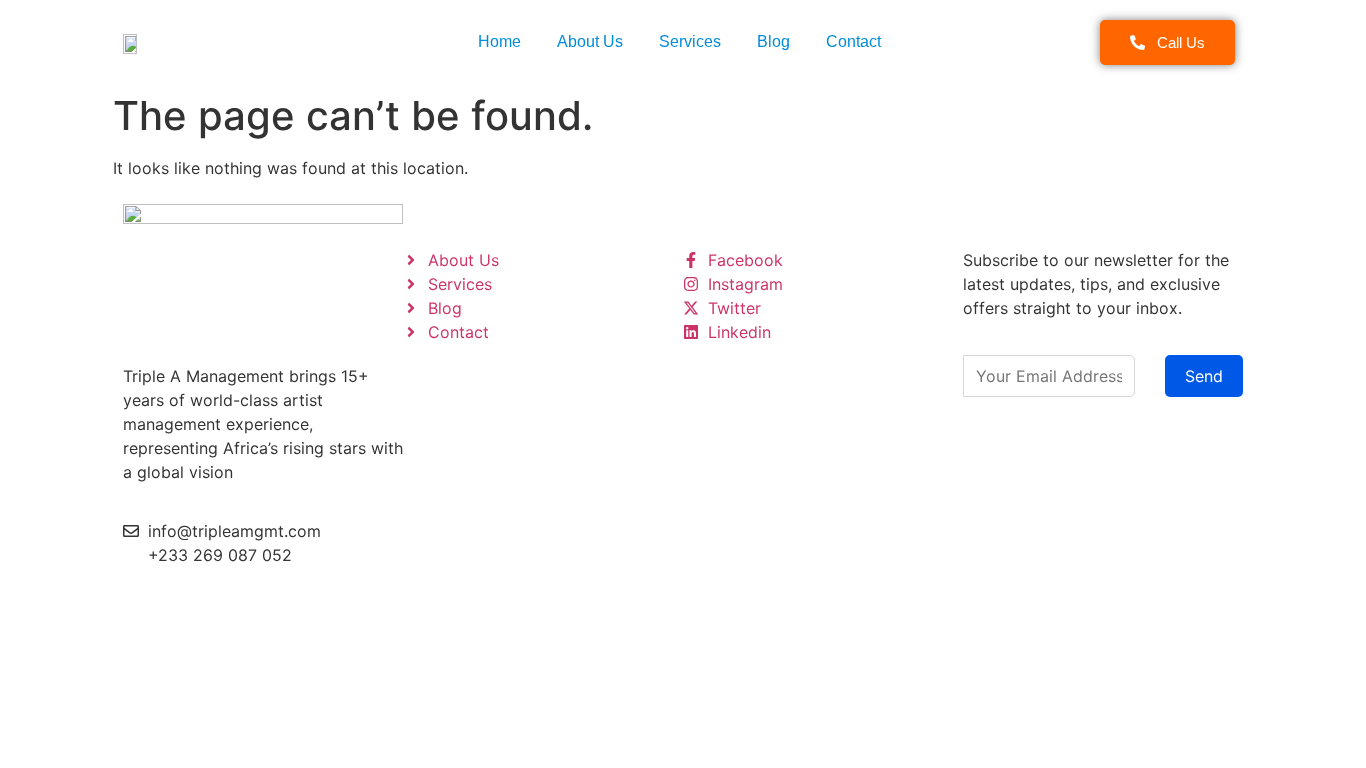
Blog (773, 41)
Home (499, 41)
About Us (590, 41)
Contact (853, 41)
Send (1204, 376)
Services (690, 41)
